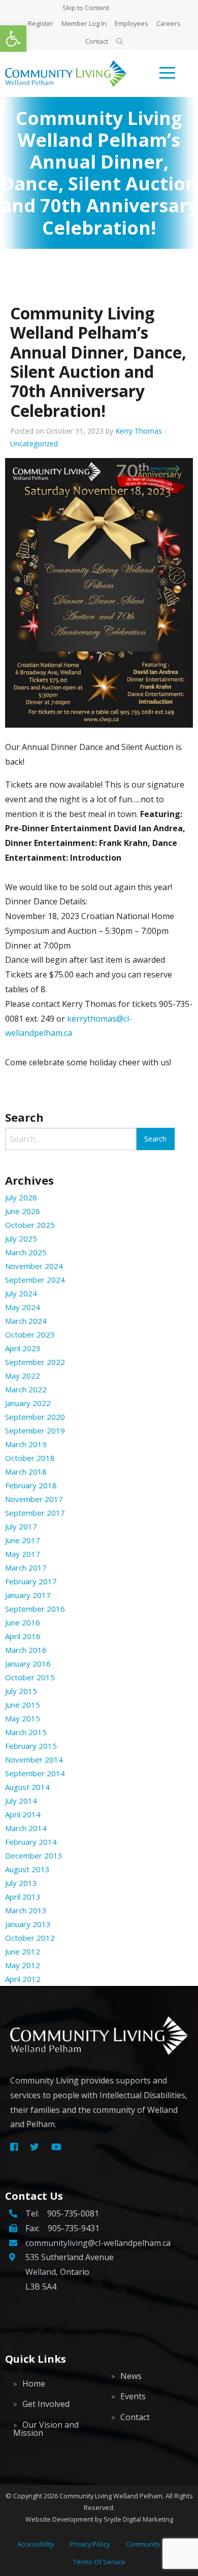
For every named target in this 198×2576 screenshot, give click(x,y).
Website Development (59, 2519)
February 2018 (31, 1485)
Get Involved (46, 2404)
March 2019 (26, 1444)
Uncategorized (34, 444)
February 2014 (31, 1842)
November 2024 (34, 1266)
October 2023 (30, 1334)
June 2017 (23, 1540)
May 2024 (23, 1307)
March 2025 (26, 1252)
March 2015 (26, 1732)
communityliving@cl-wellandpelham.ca (98, 2243)
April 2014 (23, 1814)
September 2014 (35, 1773)
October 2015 (30, 1677)
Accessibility (36, 2544)
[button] (13, 39)
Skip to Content (86, 8)
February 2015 (31, 1746)
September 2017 (35, 1513)
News (131, 2376)
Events (133, 2396)
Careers (169, 23)
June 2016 (23, 1622)
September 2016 (35, 1609)
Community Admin (153, 2544)
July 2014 (21, 1801)
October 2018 (30, 1458)
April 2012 (23, 1979)
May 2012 (23, 1965)
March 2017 (26, 1568)
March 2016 (26, 1650)
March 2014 (26, 1828)
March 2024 (26, 1321)
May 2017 (23, 1554)
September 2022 (35, 1362)
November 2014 (34, 1759)
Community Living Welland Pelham (111, 2496)
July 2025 (21, 1238)
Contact (97, 41)
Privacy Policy (90, 2544)
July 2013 (21, 1883)
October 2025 (30, 1225)
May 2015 (23, 1718)
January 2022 (28, 1403)
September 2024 (35, 1280)
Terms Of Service (99, 2562)
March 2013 (26, 1910)
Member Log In (84, 23)
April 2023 (23, 1348)
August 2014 (27, 1787)
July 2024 (21, 1293)
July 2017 (21, 1526)
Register (41, 23)
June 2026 (23, 1211)
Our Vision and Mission (46, 2429)
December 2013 (34, 1855)
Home (34, 2384)
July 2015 (21, 1691)
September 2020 (35, 1417)
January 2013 (28, 1924)
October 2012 (30, 1938)
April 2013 (23, 1897)
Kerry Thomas (139, 431)
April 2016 (23, 1636)
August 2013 (27, 1869)
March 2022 (26, 1389)
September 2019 (35, 1430)
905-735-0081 (73, 2213)
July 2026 (21, 1197)
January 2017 (28, 1595)
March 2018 (26, 1472)
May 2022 (23, 1376)
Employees (131, 23)
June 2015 (23, 1705)
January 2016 (28, 1664)
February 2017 (31, 1581)
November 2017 (34, 1499)
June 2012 (23, 1951)
